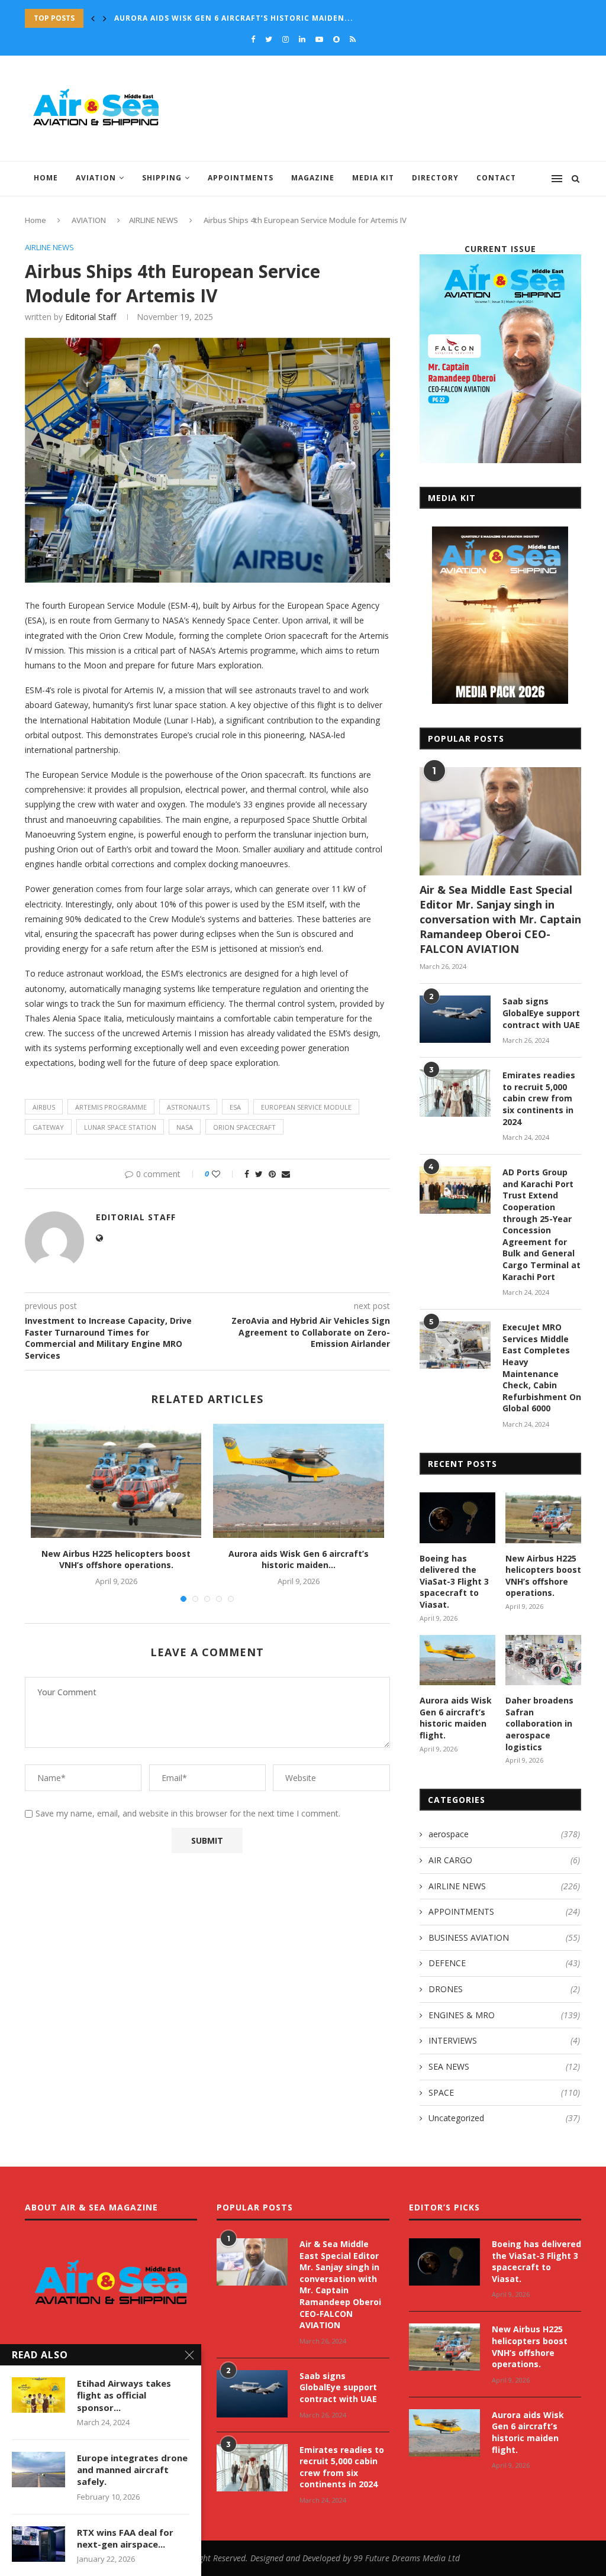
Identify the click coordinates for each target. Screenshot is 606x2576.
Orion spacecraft (244, 1127)
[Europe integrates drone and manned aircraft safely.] (38, 2470)
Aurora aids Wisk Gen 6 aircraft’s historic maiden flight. (456, 1718)
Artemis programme (111, 1107)
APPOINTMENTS (241, 178)
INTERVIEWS (504, 2040)
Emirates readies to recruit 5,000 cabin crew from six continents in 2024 (539, 1098)
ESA (235, 1107)
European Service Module (306, 1107)
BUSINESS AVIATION (504, 1937)
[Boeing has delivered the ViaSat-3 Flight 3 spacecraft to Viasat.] (457, 1518)
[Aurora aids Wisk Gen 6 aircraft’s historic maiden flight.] (298, 1481)
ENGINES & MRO (504, 2015)
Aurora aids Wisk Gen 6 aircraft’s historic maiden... (299, 1560)
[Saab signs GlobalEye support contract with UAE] (455, 1019)
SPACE (504, 2092)
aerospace (504, 1834)
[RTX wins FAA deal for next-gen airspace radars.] (38, 2544)
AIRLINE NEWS (154, 220)
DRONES (504, 1989)
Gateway (48, 1127)
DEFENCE (504, 1963)
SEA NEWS (504, 2066)
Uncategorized (504, 2118)
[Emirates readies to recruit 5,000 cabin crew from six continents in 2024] (455, 1093)
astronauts (188, 1107)
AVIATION (96, 178)
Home (46, 178)
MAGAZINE (313, 178)
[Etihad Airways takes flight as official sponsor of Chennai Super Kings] (38, 2395)
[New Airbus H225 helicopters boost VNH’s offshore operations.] (116, 1481)
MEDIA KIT (373, 178)
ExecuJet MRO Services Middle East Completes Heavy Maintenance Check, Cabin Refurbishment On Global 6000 (542, 1368)
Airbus (44, 1107)
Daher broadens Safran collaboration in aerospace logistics (258, 18)
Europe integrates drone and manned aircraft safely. (132, 2470)
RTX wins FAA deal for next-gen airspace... (125, 2538)
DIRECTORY (435, 178)
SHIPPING (162, 178)
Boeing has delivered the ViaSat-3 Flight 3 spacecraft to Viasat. (454, 1581)
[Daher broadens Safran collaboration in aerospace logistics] (543, 1660)
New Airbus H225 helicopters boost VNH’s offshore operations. (116, 1560)
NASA (185, 1127)
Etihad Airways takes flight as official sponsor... (124, 2395)
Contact (496, 178)
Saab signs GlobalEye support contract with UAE (541, 1013)
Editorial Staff (91, 317)
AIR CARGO (504, 1860)
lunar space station (120, 1127)
